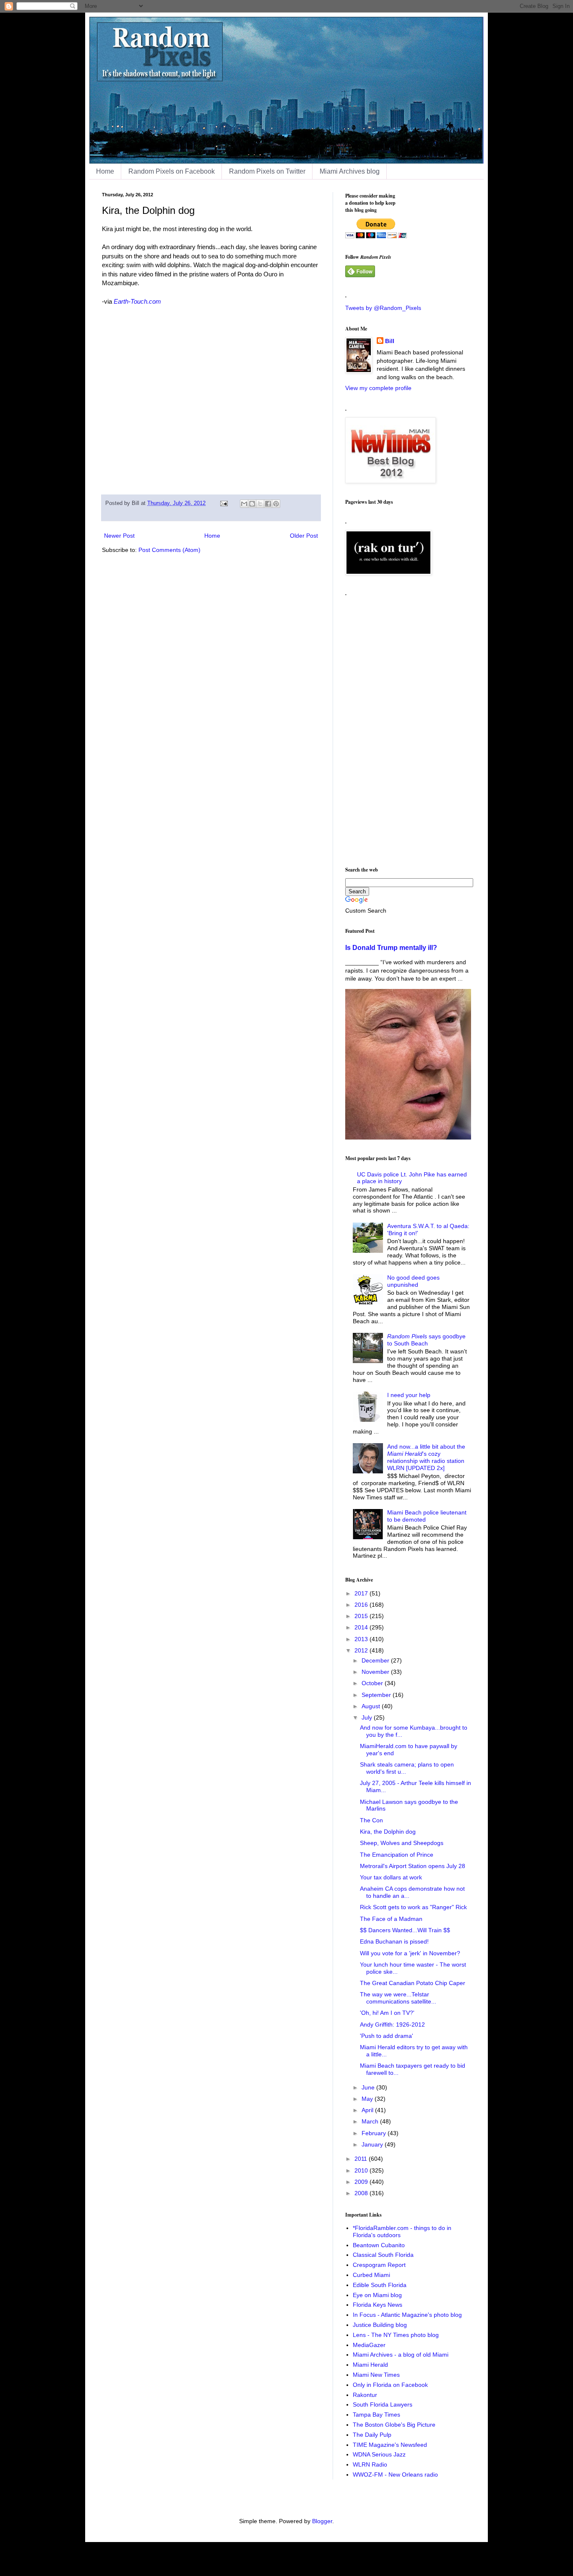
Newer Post (119, 536)
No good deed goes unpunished (413, 1281)
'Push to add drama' (387, 2036)
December (376, 1660)
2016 (362, 1605)
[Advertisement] (408, 728)
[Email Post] (224, 503)
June (369, 2087)
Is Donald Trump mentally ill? (391, 947)
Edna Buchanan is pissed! (394, 1941)
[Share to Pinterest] (276, 504)
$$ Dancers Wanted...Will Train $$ (405, 1930)
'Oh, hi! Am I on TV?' (387, 2013)
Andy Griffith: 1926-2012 (392, 2024)
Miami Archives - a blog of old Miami (401, 2355)
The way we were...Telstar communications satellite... (398, 1998)
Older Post (304, 536)
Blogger (322, 2521)
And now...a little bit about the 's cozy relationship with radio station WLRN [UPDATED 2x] (426, 1457)
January (373, 2144)
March (371, 2121)
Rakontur (365, 2395)
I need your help (409, 1395)
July (368, 1717)
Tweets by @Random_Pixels (383, 308)
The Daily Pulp (372, 2435)
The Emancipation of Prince (397, 1855)
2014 (362, 1627)
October (373, 1683)
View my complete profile (378, 388)
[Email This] (244, 504)
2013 (362, 1639)
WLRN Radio (370, 2464)
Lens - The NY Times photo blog (396, 2335)
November (376, 1672)
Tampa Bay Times (376, 2415)
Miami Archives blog (350, 171)
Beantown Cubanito (379, 2245)
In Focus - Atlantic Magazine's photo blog (407, 2315)
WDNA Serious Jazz (379, 2454)
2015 (362, 1616)
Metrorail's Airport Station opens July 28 (413, 1866)
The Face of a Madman (391, 1919)
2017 (362, 1593)
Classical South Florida (383, 2255)
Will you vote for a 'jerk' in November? (410, 1953)
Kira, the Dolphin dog (388, 1832)
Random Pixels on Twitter (267, 171)
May (368, 2099)
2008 (362, 2193)
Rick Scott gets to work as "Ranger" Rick (413, 1907)
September (377, 1695)
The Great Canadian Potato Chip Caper (413, 1983)
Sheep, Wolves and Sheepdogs (402, 1843)
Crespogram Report (379, 2265)
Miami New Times (376, 2375)
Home (105, 171)
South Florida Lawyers (383, 2404)
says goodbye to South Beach (426, 1340)
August (372, 1706)
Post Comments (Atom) (169, 550)
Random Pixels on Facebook (172, 171)
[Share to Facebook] (268, 504)
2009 (362, 2182)
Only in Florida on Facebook (390, 2385)
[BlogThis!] (252, 504)
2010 (362, 2170)
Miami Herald (370, 2365)
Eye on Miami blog (377, 2295)
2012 (362, 1650)
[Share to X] (260, 504)
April (368, 2110)
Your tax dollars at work (391, 1877)
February (375, 2133)
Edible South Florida (380, 2285)
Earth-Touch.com (137, 301)
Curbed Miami (371, 2275)
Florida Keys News (378, 2305)
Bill (390, 341)
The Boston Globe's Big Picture (394, 2425)
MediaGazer (369, 2345)
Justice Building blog (380, 2325)
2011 (362, 2159)
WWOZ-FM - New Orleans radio (395, 2475)
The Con (371, 1820)
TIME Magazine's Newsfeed (390, 2445)
